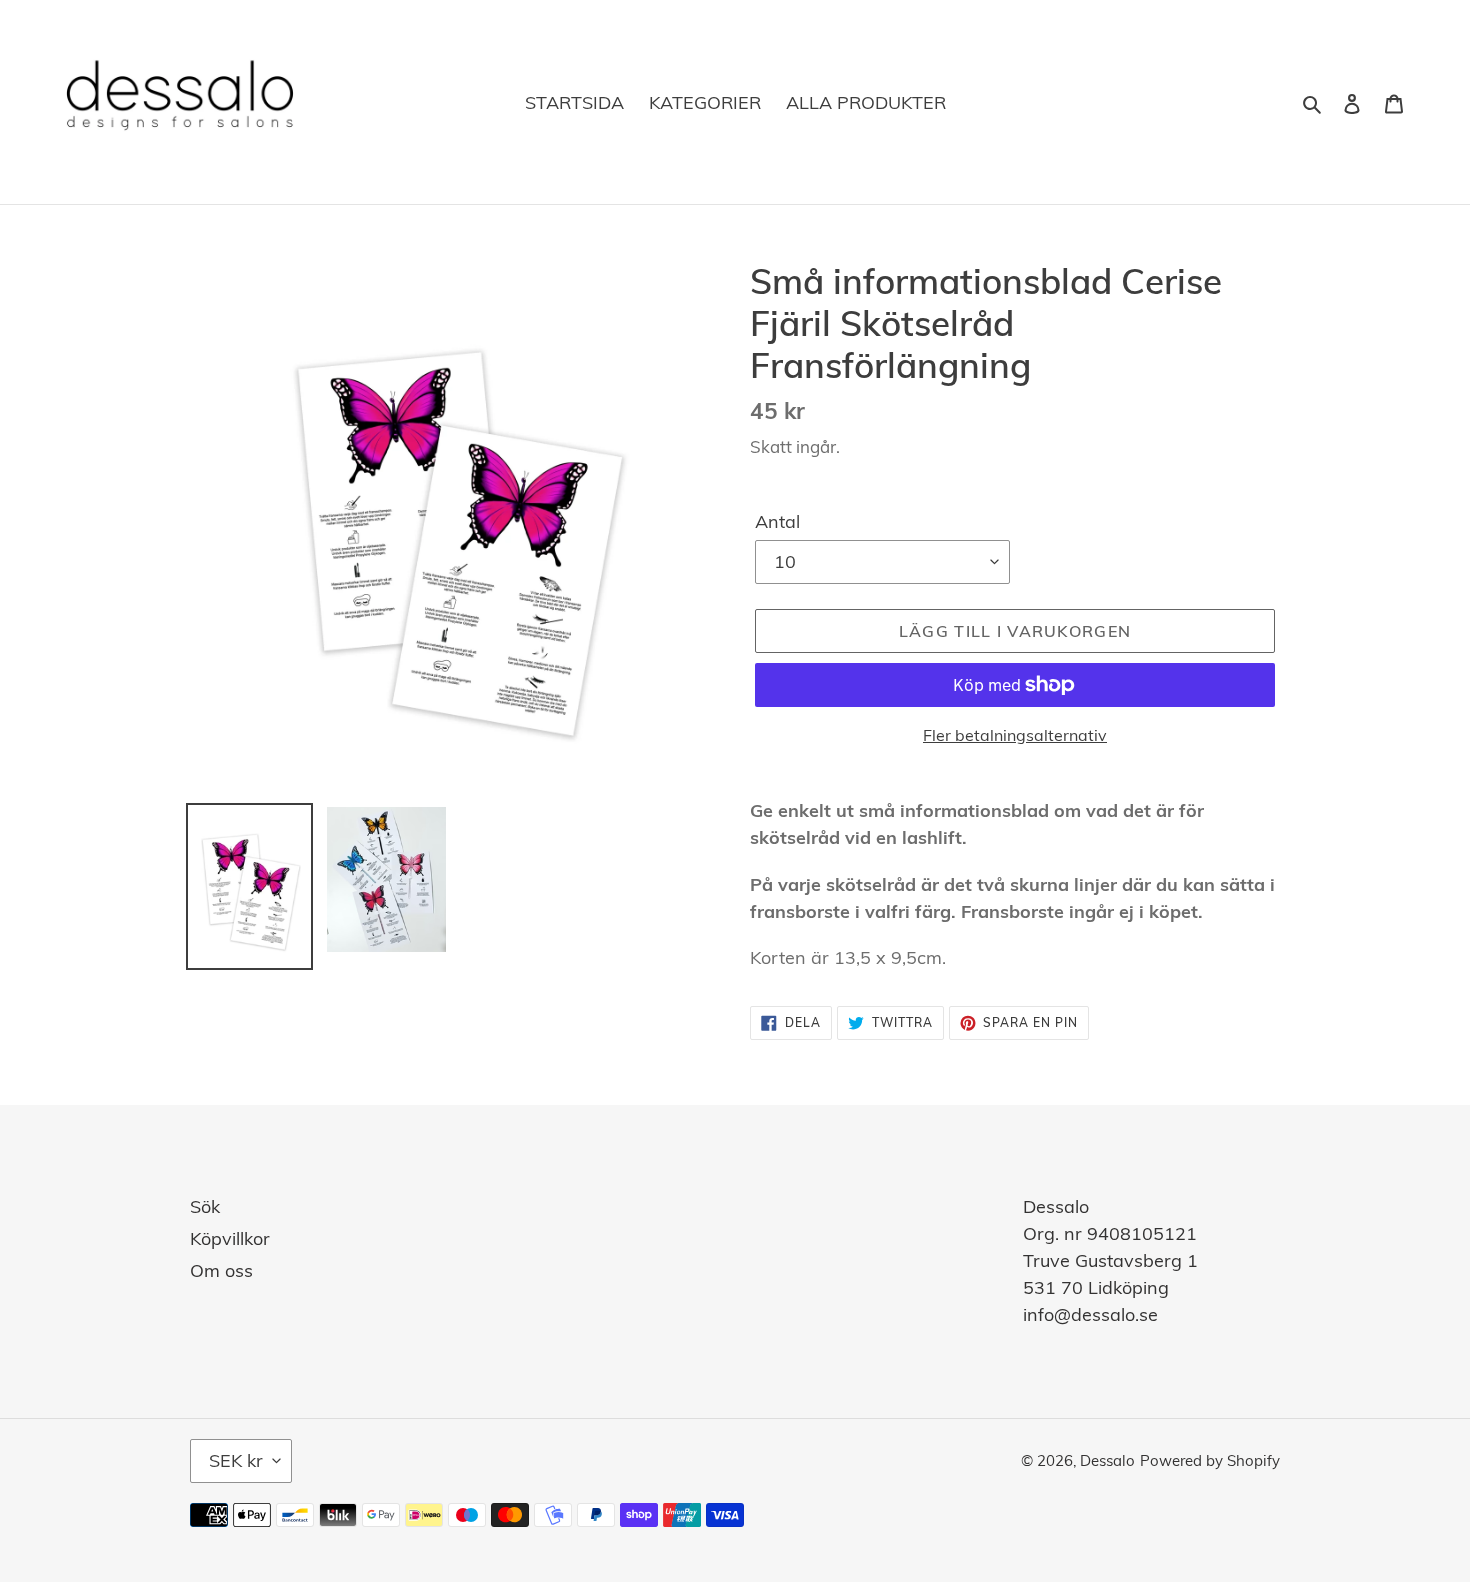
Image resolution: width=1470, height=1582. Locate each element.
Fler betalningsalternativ (1015, 735)
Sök (205, 1206)
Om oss (221, 1270)
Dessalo (1107, 1460)
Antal (777, 521)
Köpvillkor (230, 1238)
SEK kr (236, 1460)
